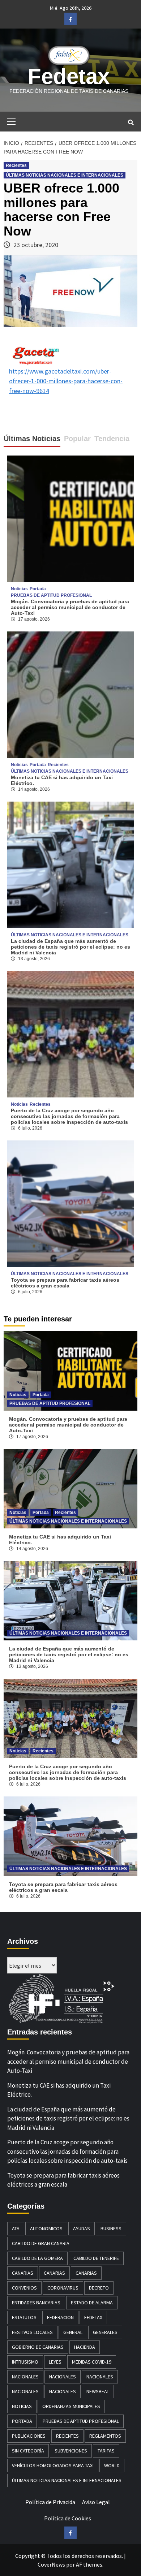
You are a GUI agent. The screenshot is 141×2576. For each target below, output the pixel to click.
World (112, 2465)
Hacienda (85, 2347)
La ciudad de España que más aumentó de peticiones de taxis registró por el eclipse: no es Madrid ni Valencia (70, 947)
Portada (38, 589)
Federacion (60, 2317)
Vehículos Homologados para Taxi (53, 2465)
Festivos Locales (32, 2332)
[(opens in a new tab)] (70, 694)
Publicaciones (29, 2436)
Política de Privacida (50, 2502)
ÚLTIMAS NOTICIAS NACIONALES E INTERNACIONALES (65, 175)
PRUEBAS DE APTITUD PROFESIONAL (51, 595)
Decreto (99, 2288)
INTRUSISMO (25, 2362)
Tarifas (106, 2451)
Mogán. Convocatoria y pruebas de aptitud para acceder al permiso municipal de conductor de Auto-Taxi (70, 607)
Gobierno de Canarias (38, 2347)
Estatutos (24, 2317)
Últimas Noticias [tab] (32, 439)
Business (111, 2228)
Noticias (19, 589)
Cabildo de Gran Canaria (41, 2243)
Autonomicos (46, 2228)
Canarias (23, 2273)
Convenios (24, 2288)
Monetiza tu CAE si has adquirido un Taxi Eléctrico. (59, 2090)
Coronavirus (63, 2288)
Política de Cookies (68, 2518)
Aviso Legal (96, 2502)
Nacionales (25, 2377)
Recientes (16, 165)
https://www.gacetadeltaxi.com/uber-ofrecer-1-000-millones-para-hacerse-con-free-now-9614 (66, 381)
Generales (105, 2332)
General (73, 2332)
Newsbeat (98, 2391)
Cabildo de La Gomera (37, 2258)
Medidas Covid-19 (92, 2362)
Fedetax (69, 76)
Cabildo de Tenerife (96, 2258)
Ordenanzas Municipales (71, 2406)
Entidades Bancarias (36, 2303)
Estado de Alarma (92, 2303)
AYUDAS (82, 2228)
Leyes (55, 2362)
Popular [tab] (77, 439)
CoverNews (51, 2564)
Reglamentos (105, 2436)
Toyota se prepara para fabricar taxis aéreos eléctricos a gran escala (65, 1283)
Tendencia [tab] (112, 439)
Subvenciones (71, 2451)
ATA (16, 2228)
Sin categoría (28, 2451)
